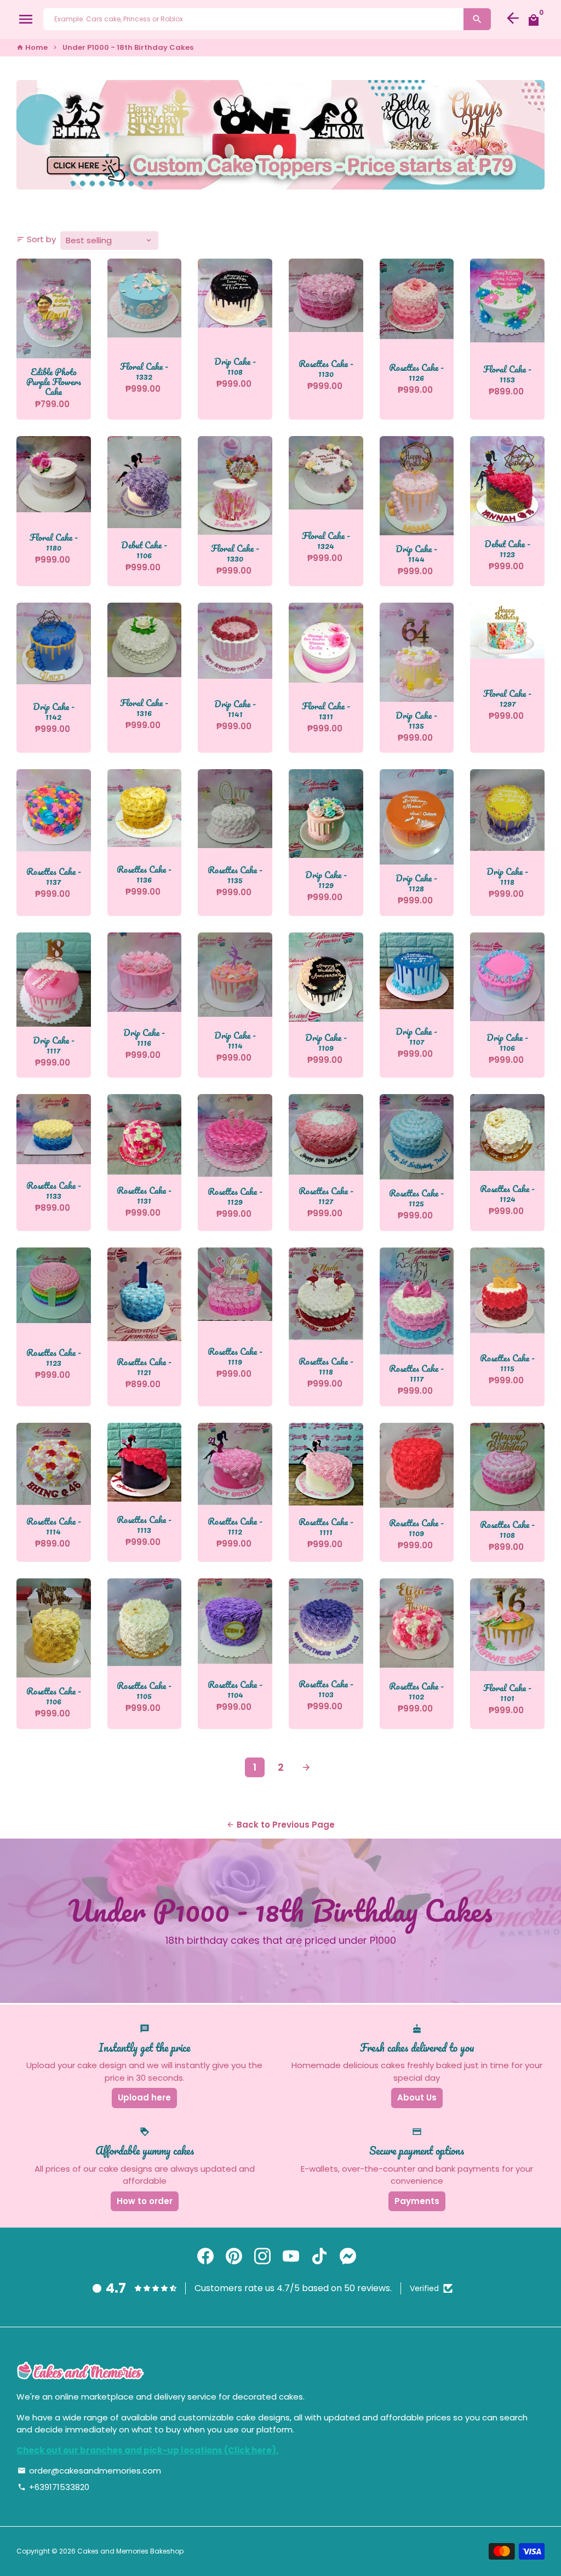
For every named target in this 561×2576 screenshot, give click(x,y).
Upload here (144, 2097)
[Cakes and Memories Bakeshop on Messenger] (348, 2256)
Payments (417, 2201)
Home (32, 47)
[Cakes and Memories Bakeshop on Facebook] (205, 2256)
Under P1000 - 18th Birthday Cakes (128, 47)
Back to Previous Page (280, 1825)
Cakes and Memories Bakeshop (130, 2551)
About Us (417, 2097)
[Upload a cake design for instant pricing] (280, 135)
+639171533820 (53, 2487)
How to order (145, 2201)
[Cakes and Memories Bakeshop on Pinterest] (234, 2256)
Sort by (36, 239)
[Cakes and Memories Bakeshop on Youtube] (291, 2256)
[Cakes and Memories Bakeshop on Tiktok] (319, 2256)
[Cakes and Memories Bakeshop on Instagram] (262, 2256)
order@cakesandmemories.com (89, 2471)
